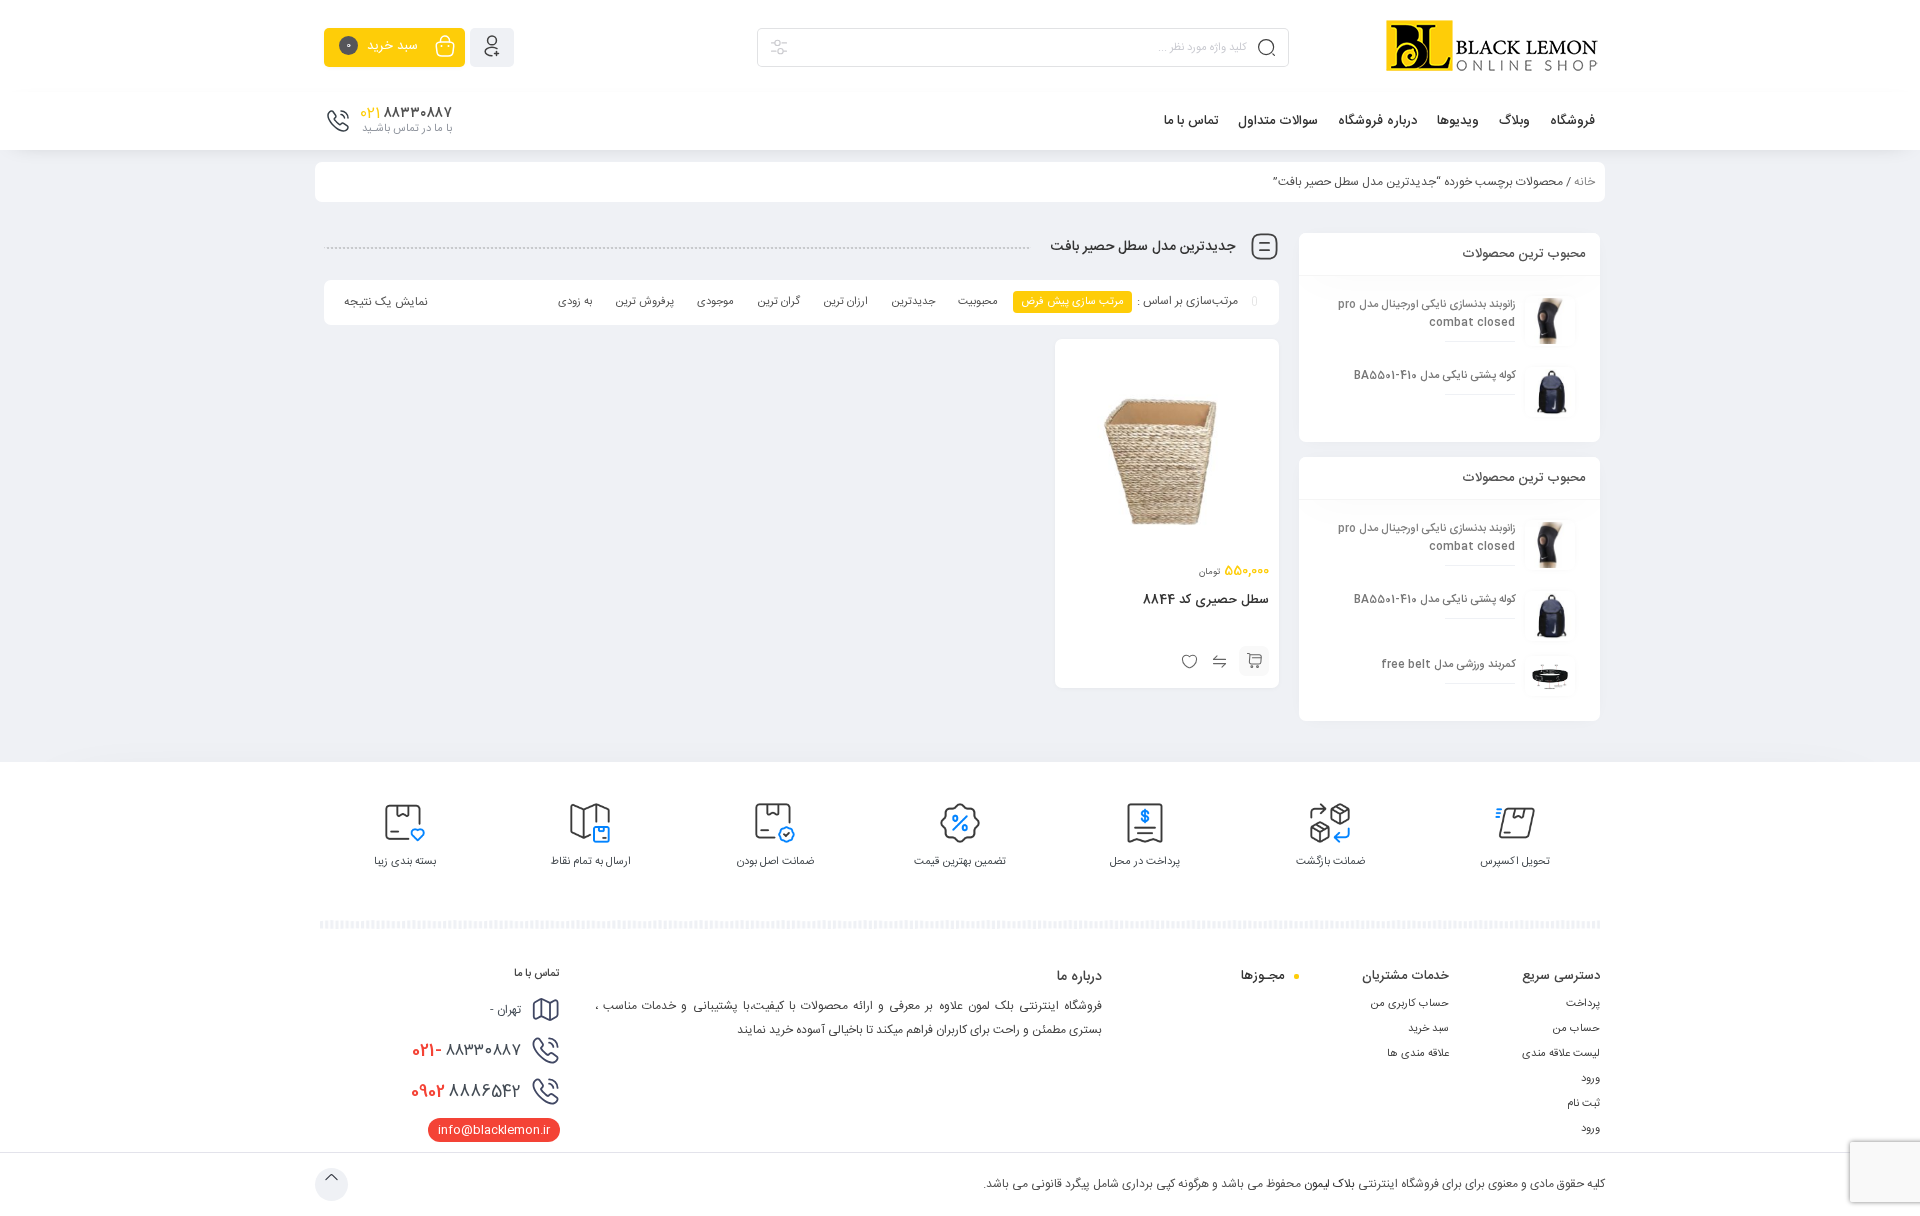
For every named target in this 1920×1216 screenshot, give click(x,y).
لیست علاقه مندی (1561, 1054)
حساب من (1576, 1029)
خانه (1584, 182)
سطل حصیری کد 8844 (1206, 600)
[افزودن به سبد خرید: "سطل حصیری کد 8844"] (1254, 661)
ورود (1590, 1079)
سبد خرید (1428, 1029)
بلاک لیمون (1329, 1184)
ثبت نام (1583, 1104)
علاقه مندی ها (1418, 1054)
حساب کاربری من (1409, 1004)
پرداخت (1583, 1004)
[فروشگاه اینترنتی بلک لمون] (1491, 47)
